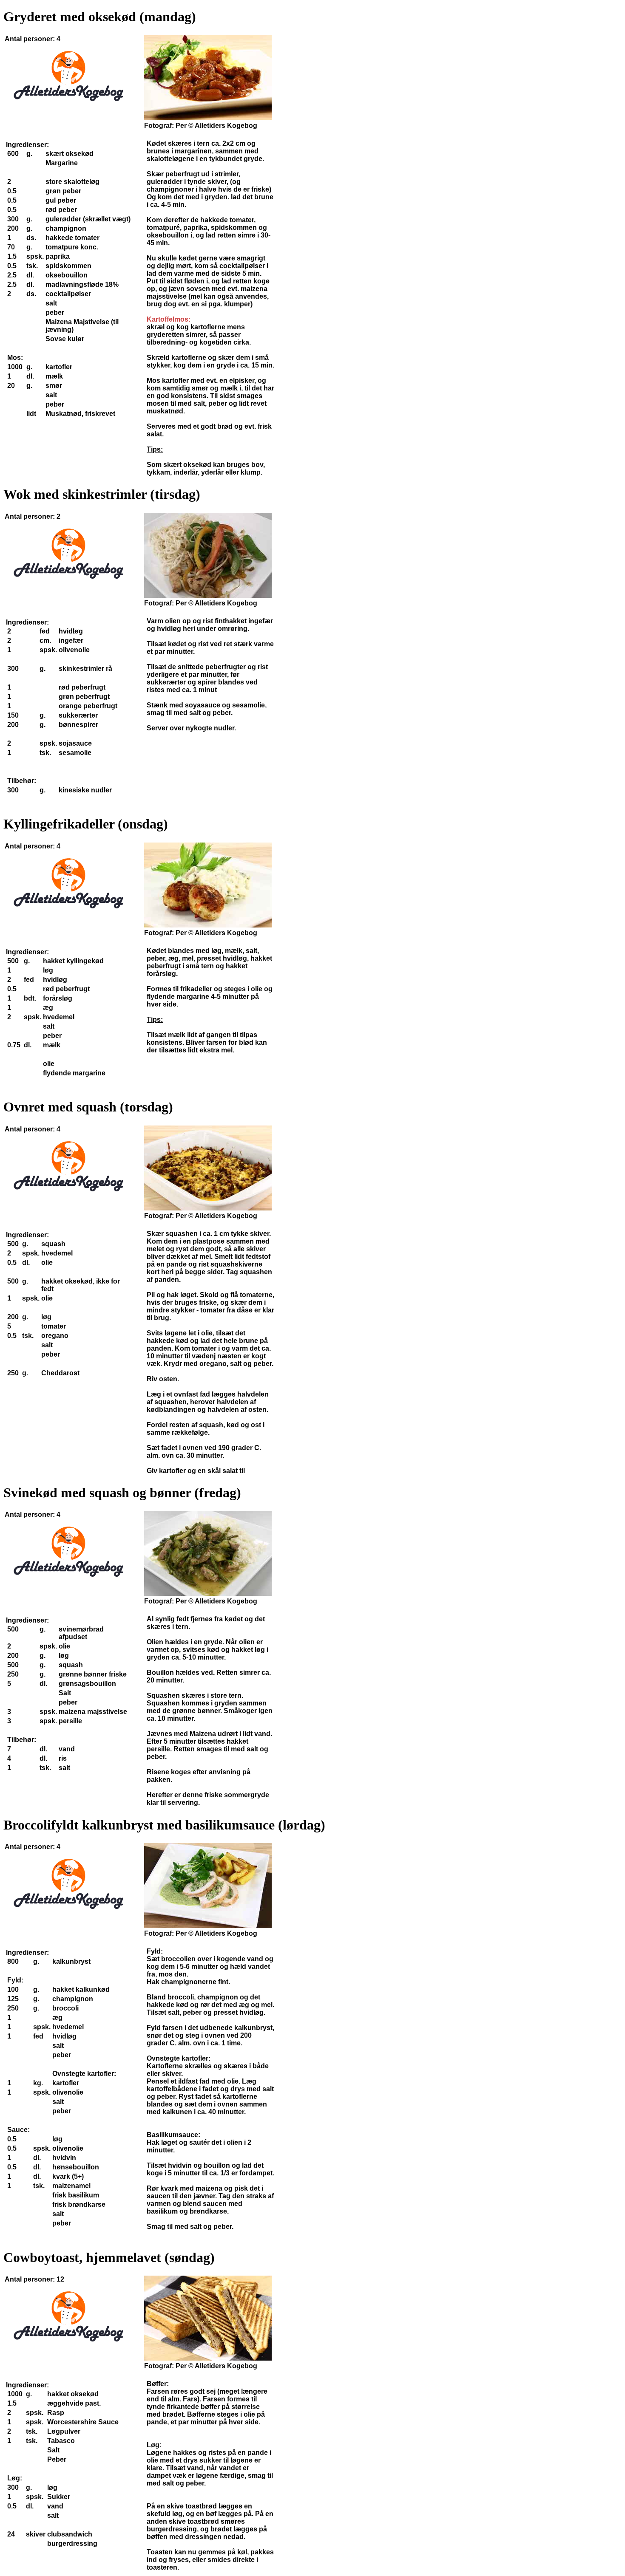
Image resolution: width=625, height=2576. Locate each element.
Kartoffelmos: (169, 319)
